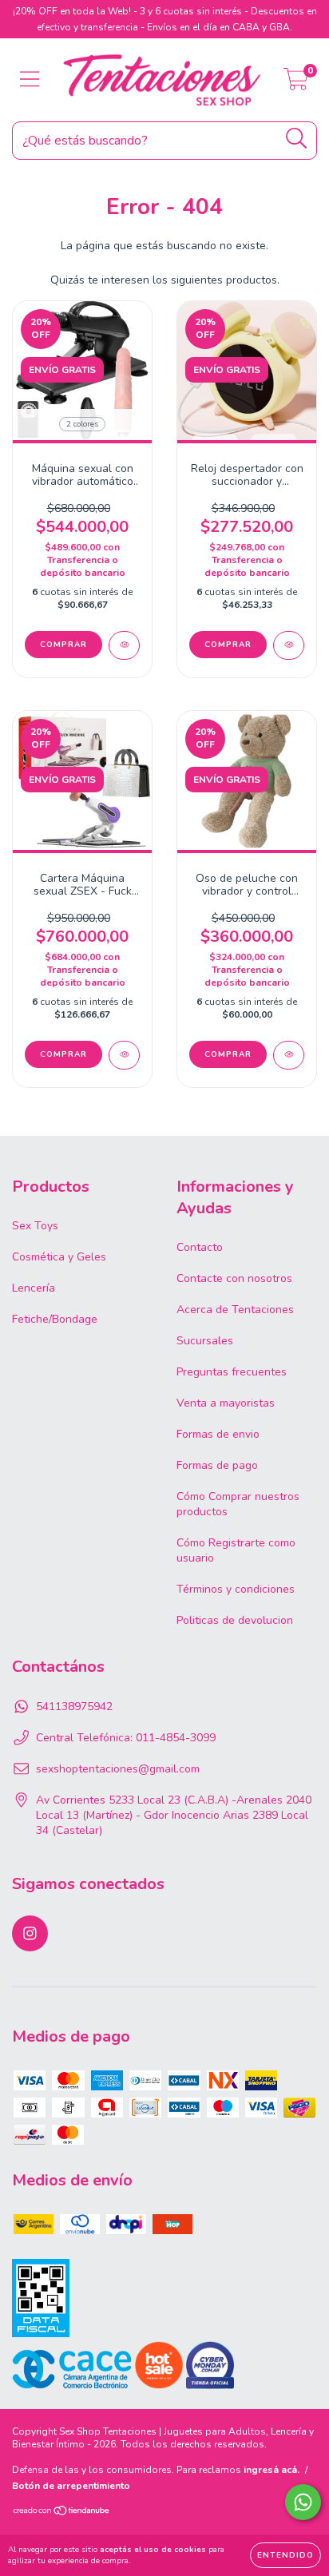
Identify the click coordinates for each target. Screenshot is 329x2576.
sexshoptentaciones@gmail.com (118, 1769)
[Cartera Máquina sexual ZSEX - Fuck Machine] (124, 1055)
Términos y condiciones (236, 1589)
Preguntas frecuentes (232, 1372)
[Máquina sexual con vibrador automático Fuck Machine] (124, 645)
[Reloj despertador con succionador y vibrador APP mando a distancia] (289, 645)
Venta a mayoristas (226, 1403)
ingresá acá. (272, 2470)
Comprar (63, 645)
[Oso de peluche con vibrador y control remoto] (289, 1055)
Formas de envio (218, 1434)
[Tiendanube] (62, 2512)
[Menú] (30, 80)
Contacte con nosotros (234, 1278)
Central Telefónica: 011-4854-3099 (126, 1738)
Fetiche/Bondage (55, 1319)
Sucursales (205, 1341)
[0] (296, 84)
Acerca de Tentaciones (235, 1310)
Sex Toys (35, 1226)
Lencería (34, 1288)
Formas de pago (217, 1465)
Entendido (285, 2555)
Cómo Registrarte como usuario (236, 1550)
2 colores (82, 424)
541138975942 (74, 1707)
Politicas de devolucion (235, 1620)
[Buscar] (297, 139)
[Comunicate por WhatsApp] (303, 2502)
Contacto (200, 1247)
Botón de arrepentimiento (71, 2486)
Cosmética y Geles (59, 1257)
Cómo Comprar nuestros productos (238, 1504)
